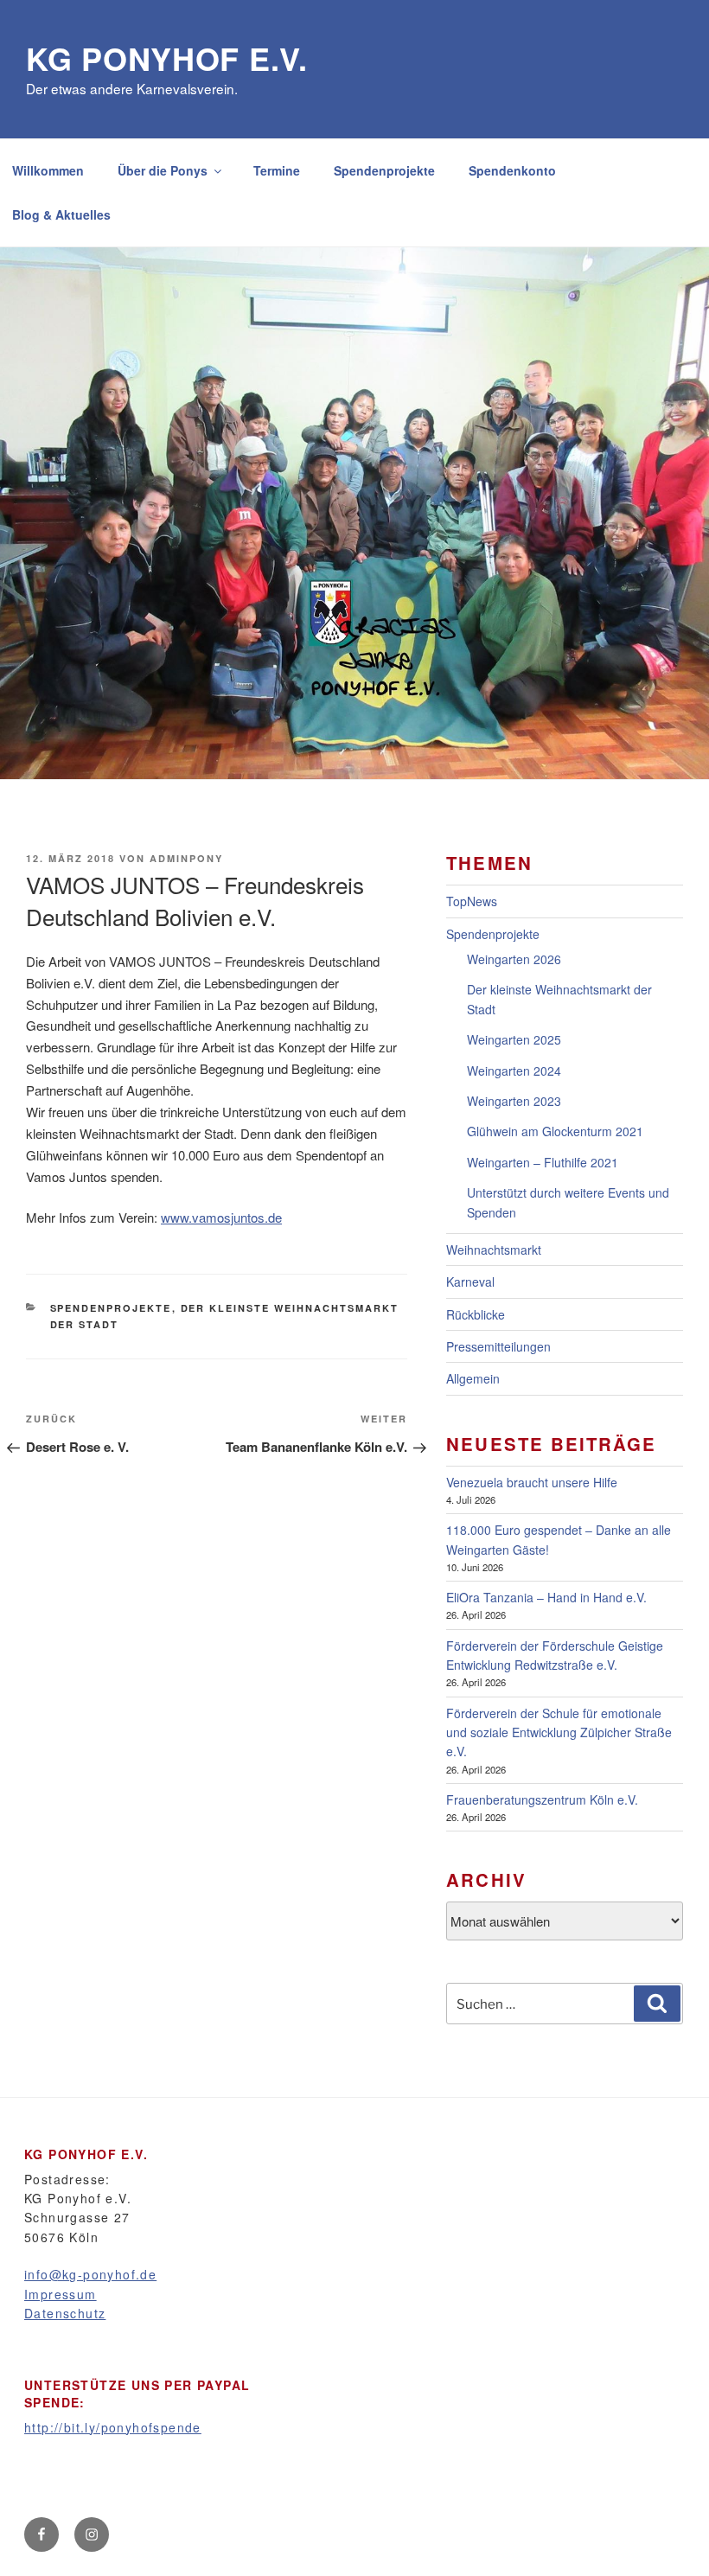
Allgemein (473, 1378)
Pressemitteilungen (498, 1346)
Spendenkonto (512, 170)
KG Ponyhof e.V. (167, 58)
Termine (277, 170)
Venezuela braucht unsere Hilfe (532, 1482)
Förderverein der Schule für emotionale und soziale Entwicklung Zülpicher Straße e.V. (559, 1732)
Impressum (61, 2294)
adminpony (186, 858)
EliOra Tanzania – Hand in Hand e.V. (546, 1597)
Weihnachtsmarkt (494, 1250)
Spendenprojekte (384, 170)
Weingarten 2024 (514, 1071)
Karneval (470, 1282)
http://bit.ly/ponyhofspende (113, 2427)
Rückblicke (476, 1314)
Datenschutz (65, 2313)
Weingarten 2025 (514, 1039)
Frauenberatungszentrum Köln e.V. (542, 1799)
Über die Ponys (163, 170)
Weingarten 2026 (514, 959)
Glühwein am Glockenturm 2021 (555, 1131)
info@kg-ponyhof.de (90, 2274)
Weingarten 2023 (514, 1101)
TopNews (472, 901)
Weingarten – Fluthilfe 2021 (543, 1162)
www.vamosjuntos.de (221, 1217)
